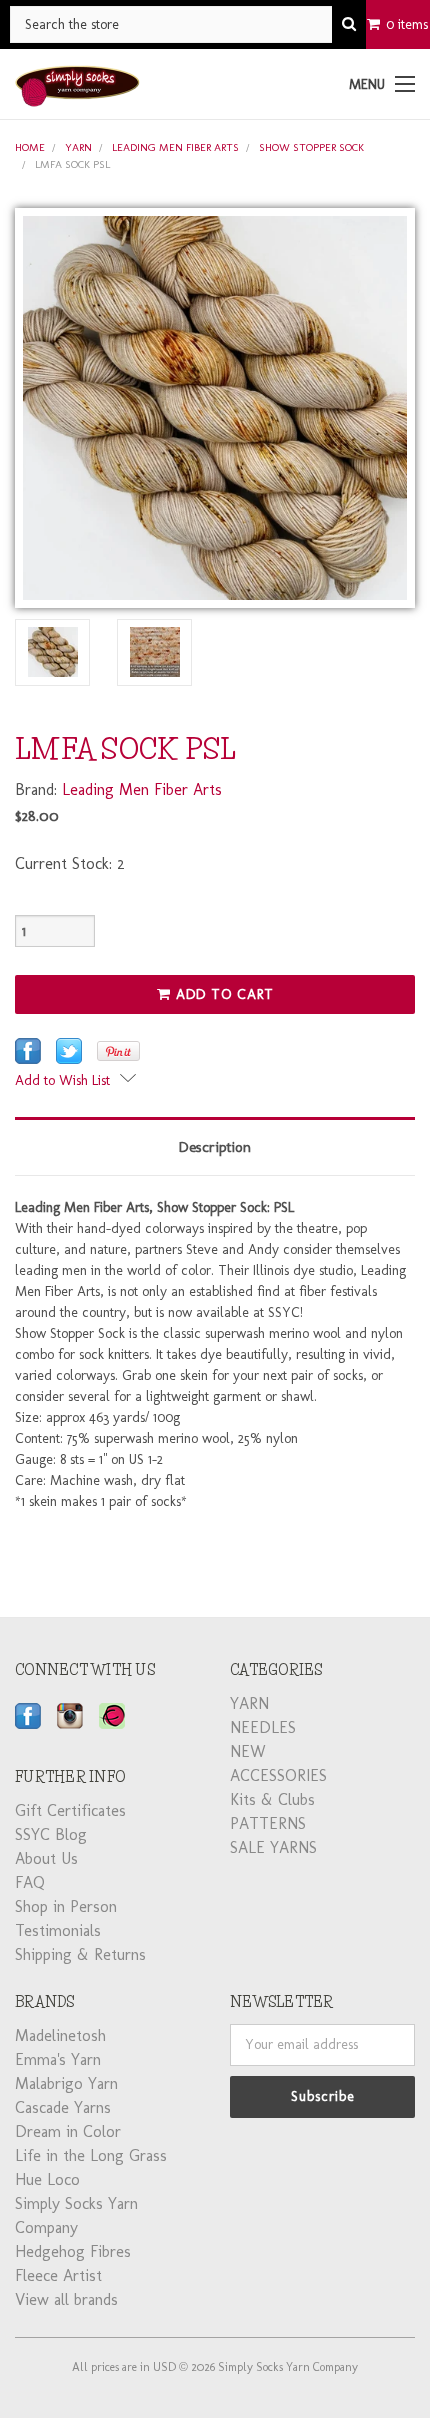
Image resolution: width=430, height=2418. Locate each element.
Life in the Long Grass (91, 2155)
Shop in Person (66, 1906)
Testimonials (58, 1930)
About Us (46, 1858)
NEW (248, 1751)
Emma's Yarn (58, 2059)
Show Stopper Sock (311, 147)
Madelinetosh (60, 2035)
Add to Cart (222, 994)
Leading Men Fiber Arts (175, 147)
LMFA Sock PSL (72, 164)
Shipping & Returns (80, 1954)
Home (30, 147)
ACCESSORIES (278, 1775)
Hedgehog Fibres (73, 2251)
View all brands (66, 2299)
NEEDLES (263, 1727)
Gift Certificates (70, 1810)
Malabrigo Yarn (66, 2083)
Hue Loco (47, 2179)
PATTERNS (268, 1823)
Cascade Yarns (63, 2107)
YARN (78, 147)
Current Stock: (70, 863)
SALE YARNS (273, 1847)
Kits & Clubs (272, 1799)
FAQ (30, 1882)
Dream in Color (68, 2131)
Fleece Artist (58, 2275)
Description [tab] (215, 1147)
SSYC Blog (51, 1834)
